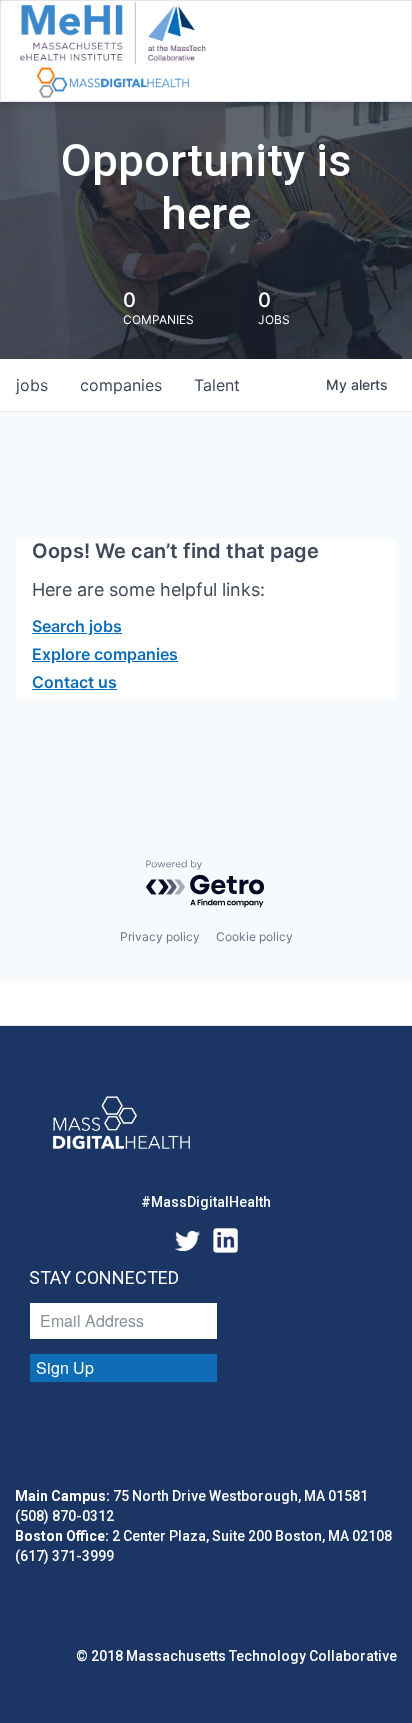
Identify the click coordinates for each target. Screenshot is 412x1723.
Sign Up (65, 1367)
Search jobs (77, 626)
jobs (32, 385)
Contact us (74, 682)
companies (121, 385)
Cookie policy (254, 936)
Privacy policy (160, 936)
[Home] (112, 51)
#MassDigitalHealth (206, 1202)
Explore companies (105, 654)
